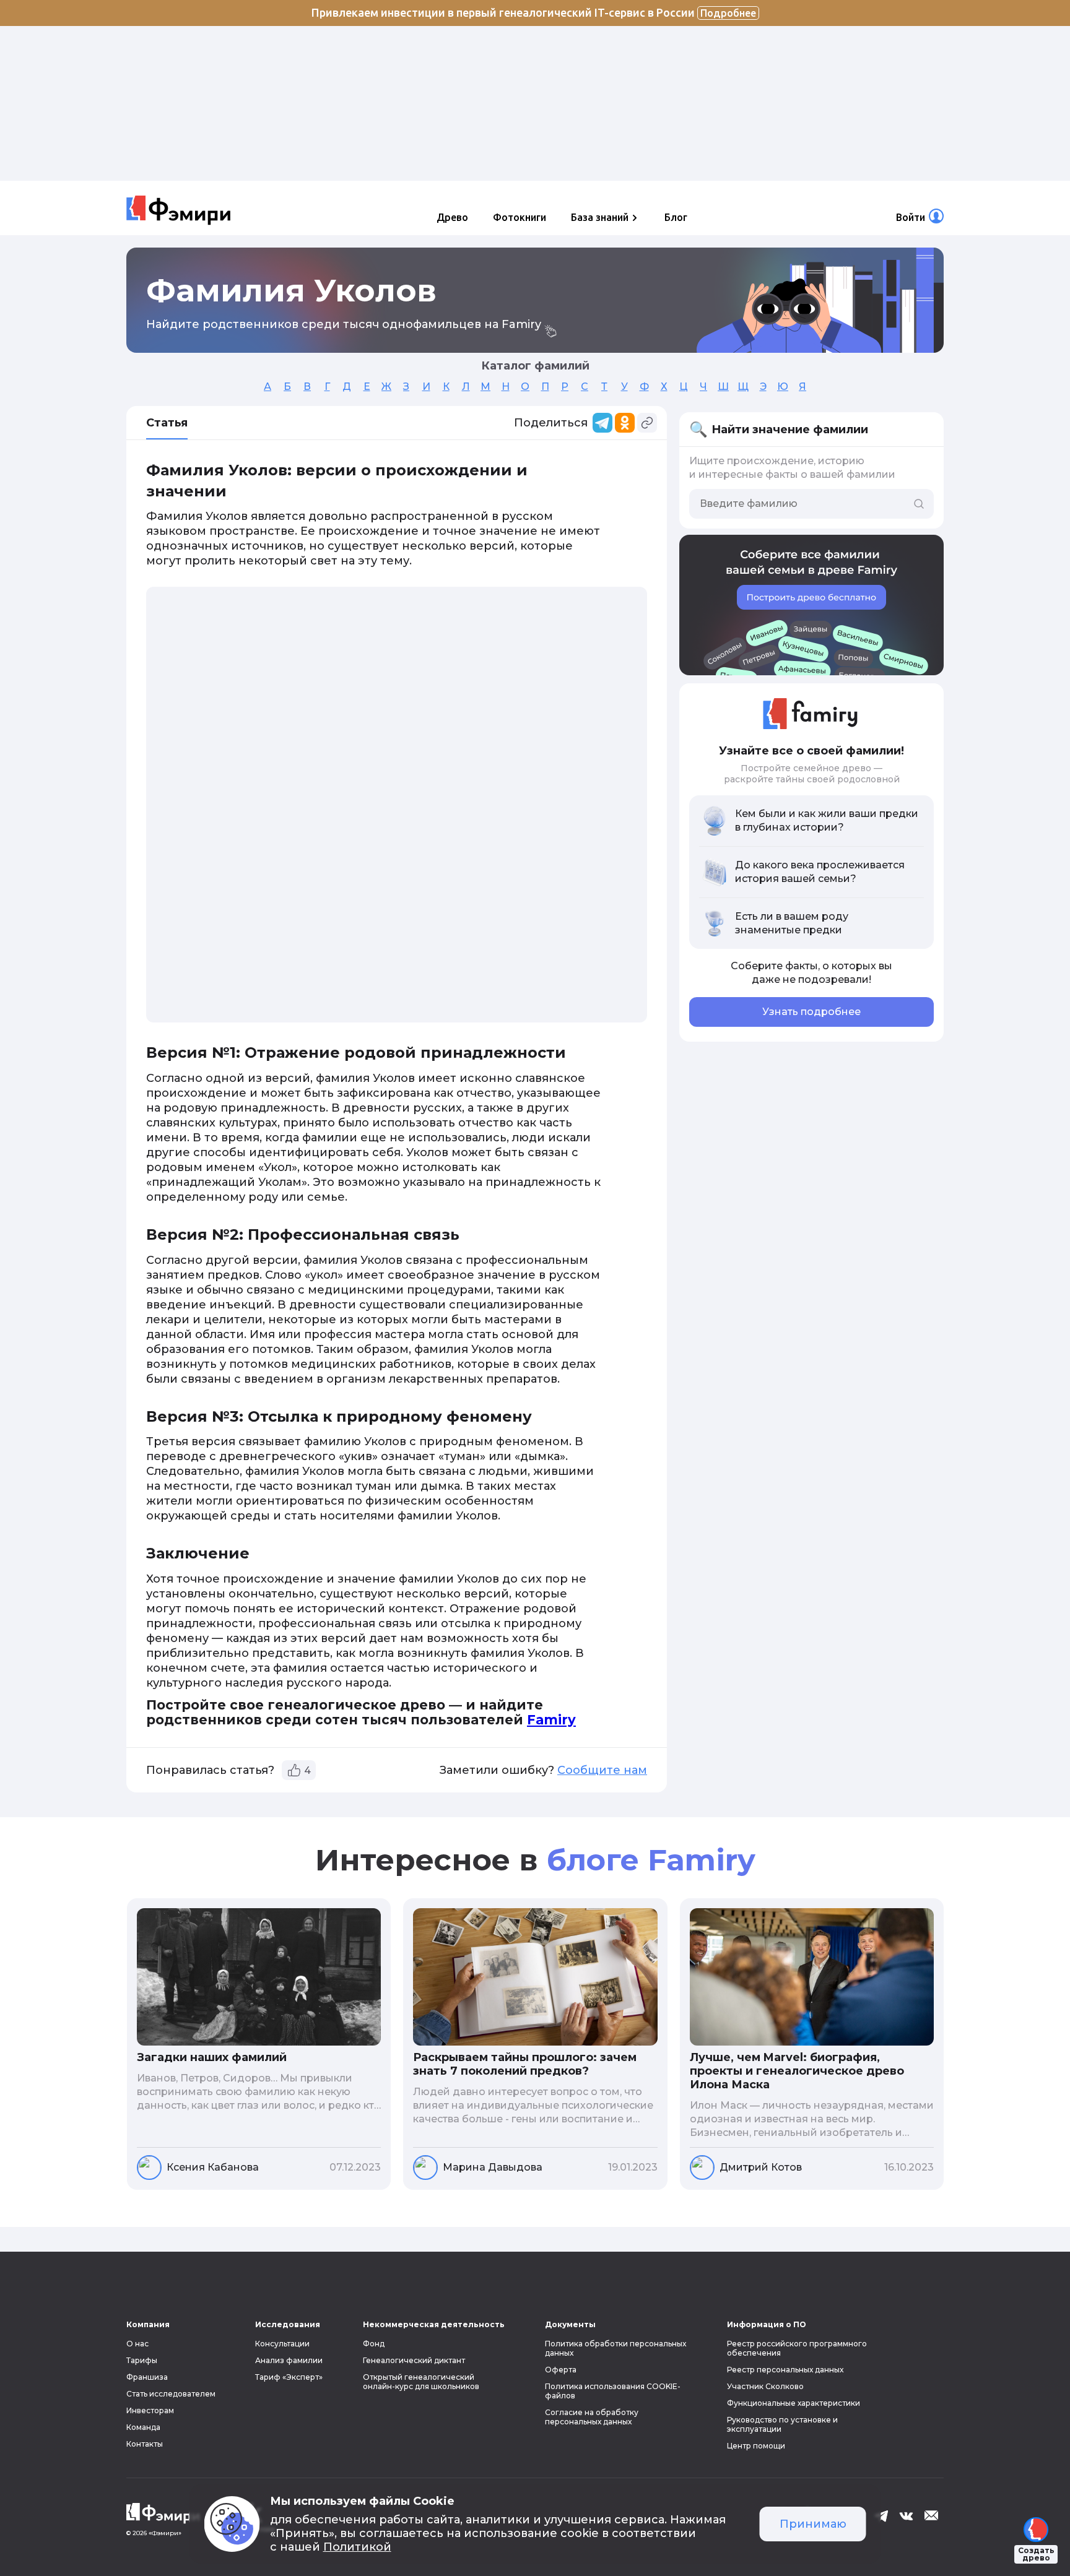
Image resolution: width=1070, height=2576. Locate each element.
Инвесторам (150, 2410)
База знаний (600, 217)
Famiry (551, 1720)
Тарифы (142, 2360)
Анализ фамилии (289, 2360)
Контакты (145, 2444)
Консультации (282, 2344)
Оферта (561, 2370)
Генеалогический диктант (414, 2360)
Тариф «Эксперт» (289, 2377)
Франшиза (147, 2377)
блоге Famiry (651, 1860)
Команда (143, 2427)
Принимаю (813, 2524)
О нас (137, 2344)
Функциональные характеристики (794, 2403)
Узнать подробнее (811, 1012)
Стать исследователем (171, 2394)
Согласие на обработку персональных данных (592, 2417)
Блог (676, 217)
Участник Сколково (765, 2386)
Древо (452, 217)
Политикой (357, 2547)
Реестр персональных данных (785, 2370)
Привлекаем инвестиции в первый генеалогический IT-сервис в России (534, 12)
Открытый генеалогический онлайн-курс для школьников (421, 2382)
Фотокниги (520, 217)
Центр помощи (756, 2446)
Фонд (374, 2344)
